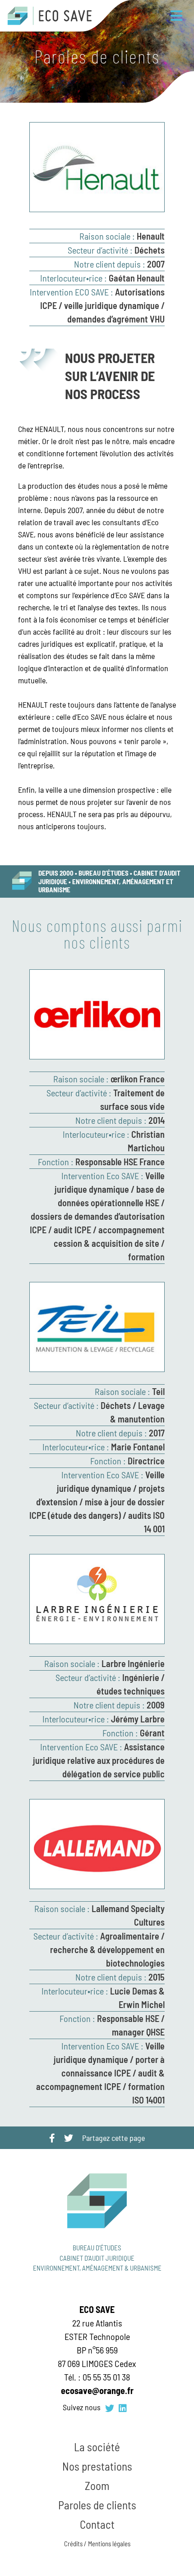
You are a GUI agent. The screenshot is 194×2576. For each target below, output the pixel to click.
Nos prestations (97, 2466)
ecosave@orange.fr (97, 2390)
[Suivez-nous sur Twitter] (110, 2408)
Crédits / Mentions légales (97, 2544)
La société (97, 2447)
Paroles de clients (97, 2505)
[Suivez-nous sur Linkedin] (123, 2408)
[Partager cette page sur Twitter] (69, 2138)
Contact (97, 2524)
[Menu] (176, 16)
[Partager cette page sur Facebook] (52, 2138)
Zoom (97, 2485)
